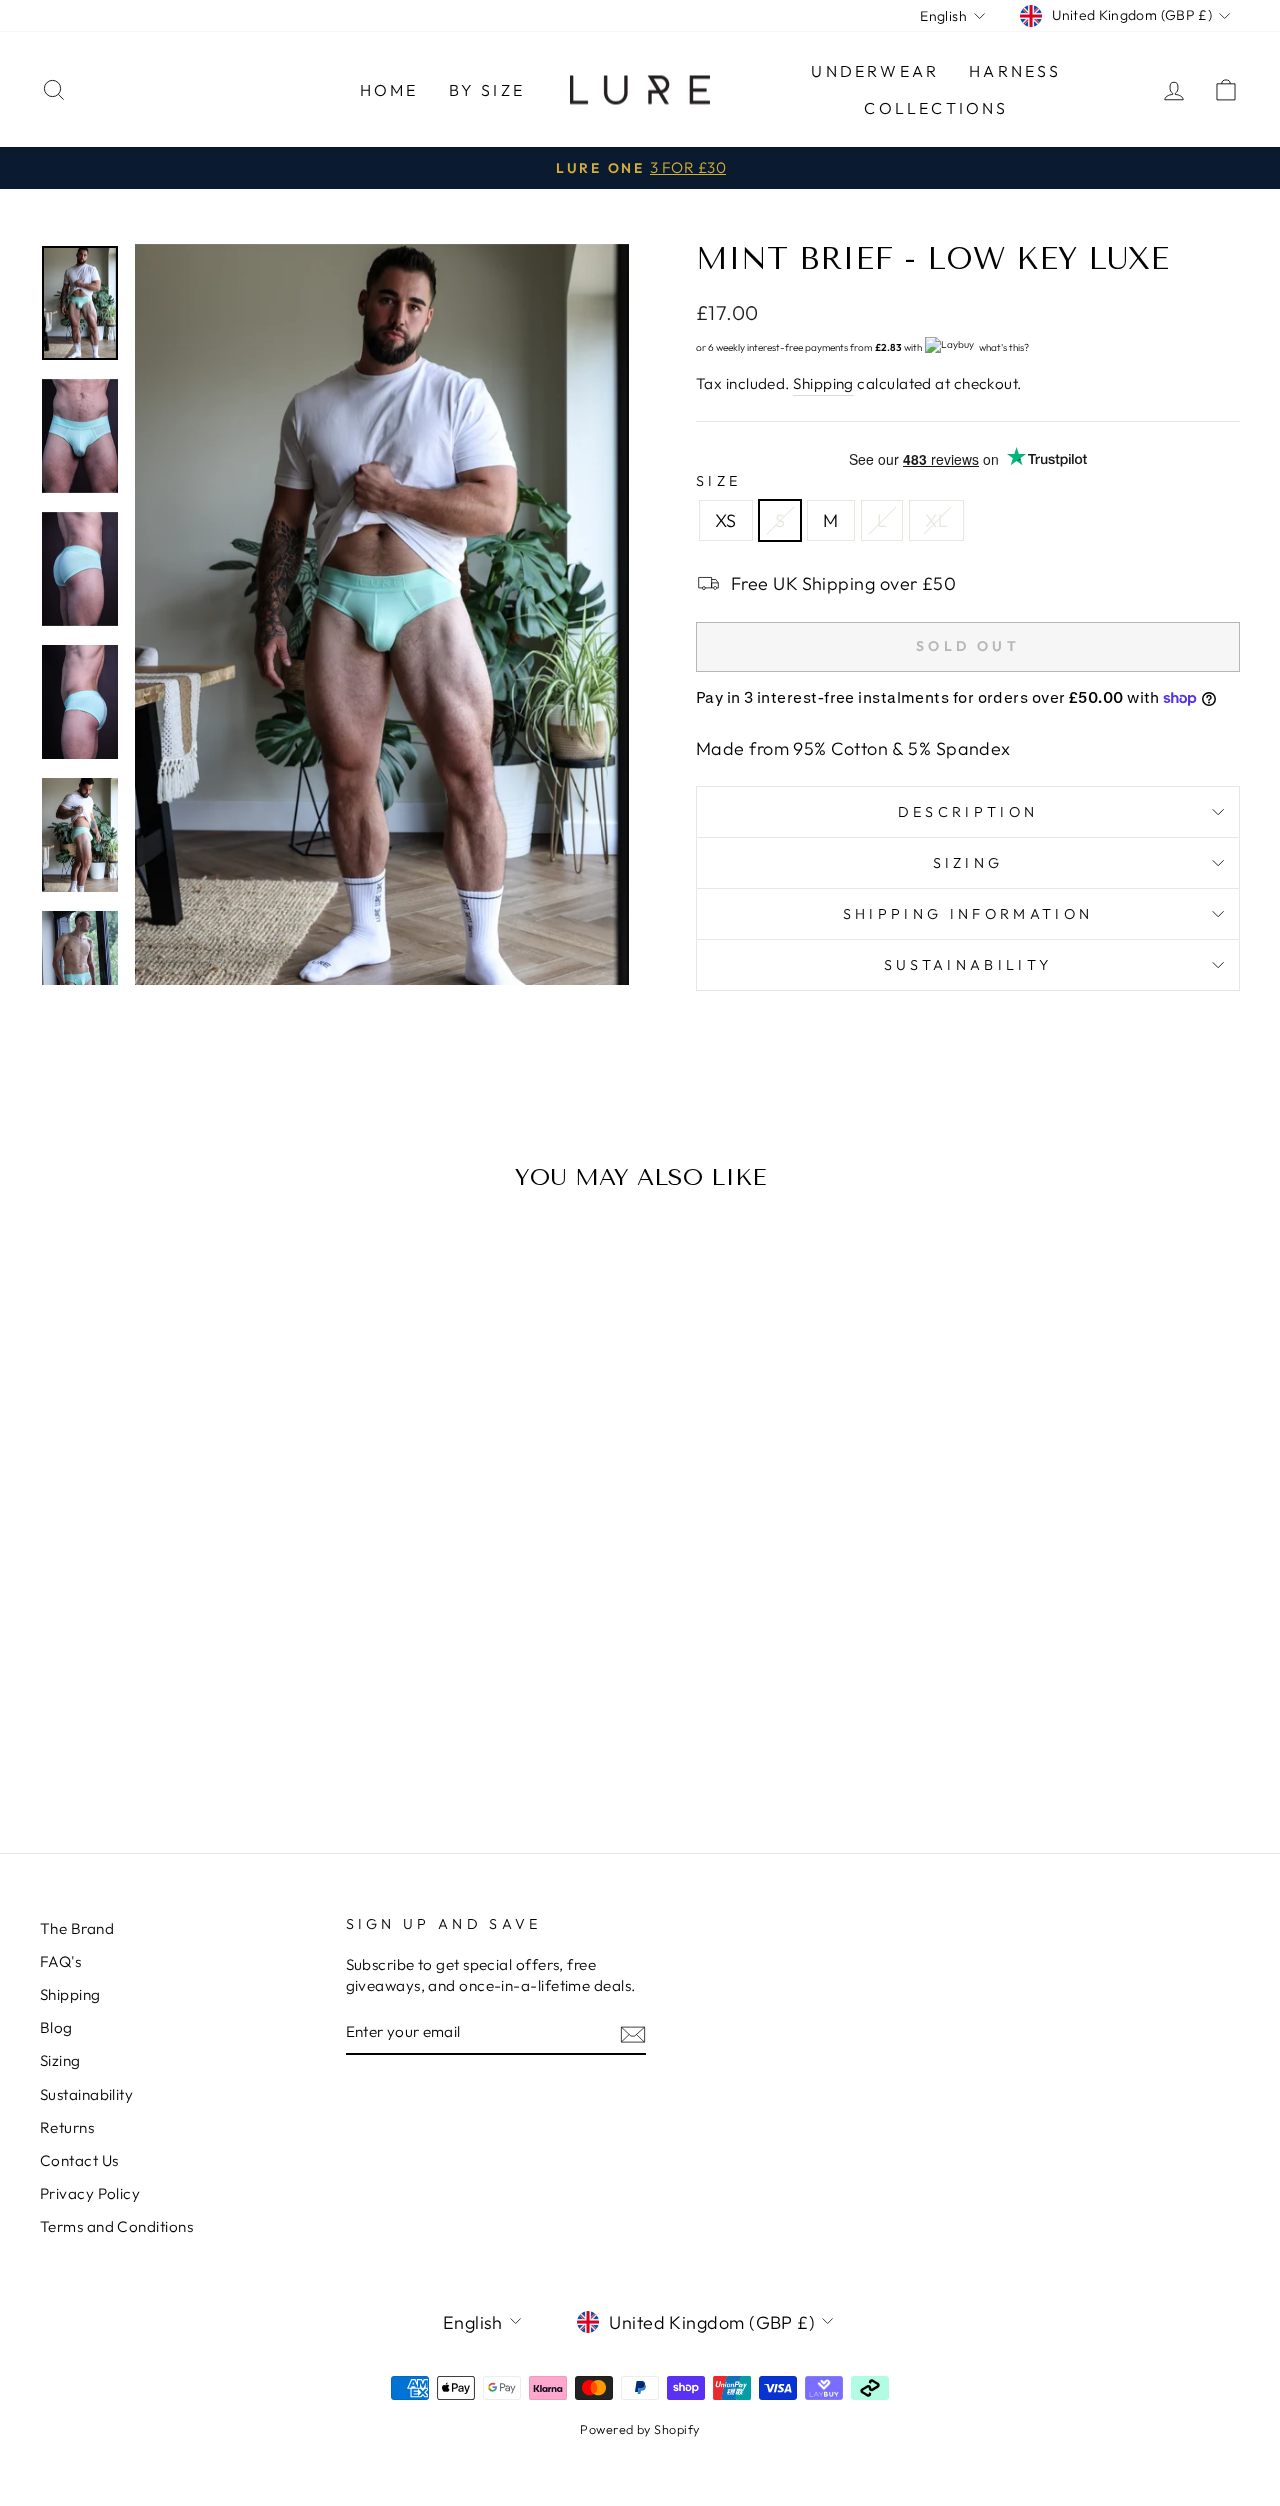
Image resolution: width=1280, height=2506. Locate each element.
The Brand (77, 1928)
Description (968, 812)
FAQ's (60, 1961)
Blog (56, 2027)
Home (389, 90)
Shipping (823, 383)
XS (726, 520)
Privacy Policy (90, 2193)
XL (936, 520)
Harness (1015, 71)
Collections (936, 108)
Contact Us (79, 2160)
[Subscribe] (633, 2033)
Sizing (968, 863)
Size (718, 481)
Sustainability (968, 965)
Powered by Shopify (639, 2429)
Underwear (875, 71)
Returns (67, 2127)
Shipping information (968, 914)
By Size (487, 90)
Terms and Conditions (116, 2226)
